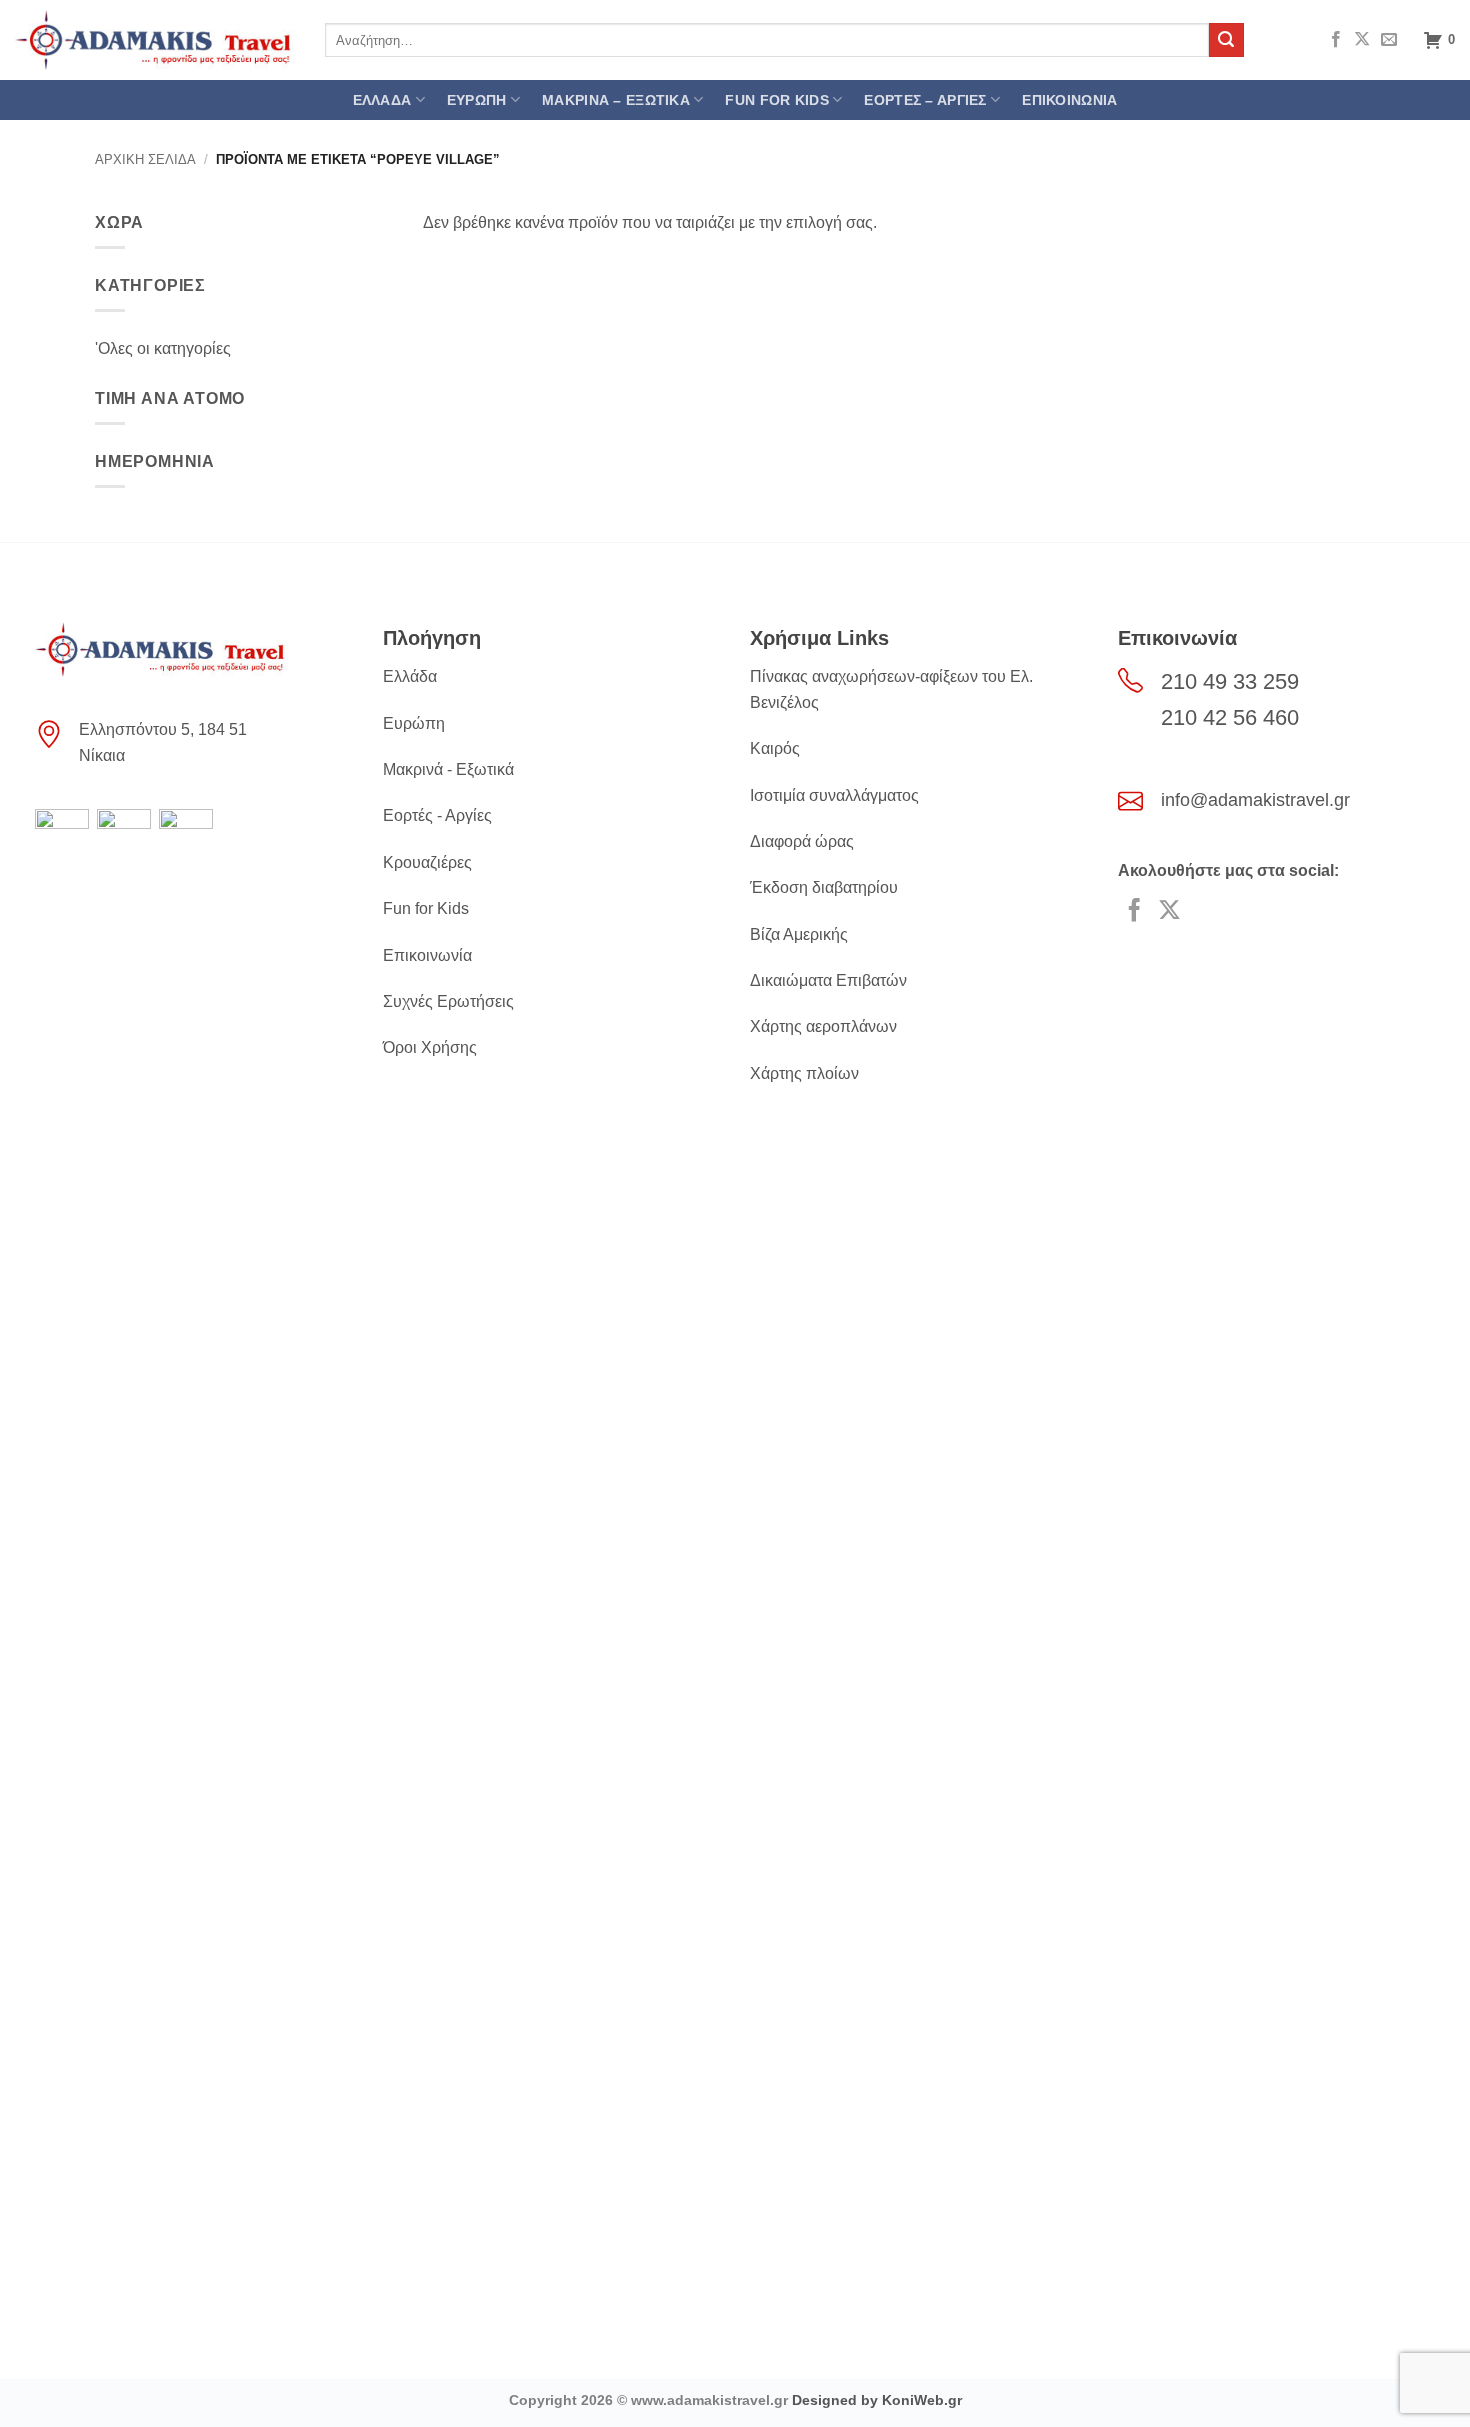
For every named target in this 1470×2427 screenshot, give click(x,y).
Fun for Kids (426, 908)
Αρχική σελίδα (145, 159)
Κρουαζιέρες (427, 862)
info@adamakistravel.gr (1255, 799)
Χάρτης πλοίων (804, 1073)
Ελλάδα (410, 676)
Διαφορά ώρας (802, 841)
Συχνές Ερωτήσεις (448, 1001)
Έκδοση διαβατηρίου (824, 887)
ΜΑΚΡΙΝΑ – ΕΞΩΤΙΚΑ (616, 100)
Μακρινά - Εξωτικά (448, 769)
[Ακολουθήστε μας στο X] (1362, 40)
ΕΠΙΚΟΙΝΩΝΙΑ (1069, 100)
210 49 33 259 (1230, 681)
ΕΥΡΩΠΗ (477, 100)
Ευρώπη (414, 723)
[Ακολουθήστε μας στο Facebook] (1336, 40)
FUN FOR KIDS (776, 100)
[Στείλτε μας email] (1389, 40)
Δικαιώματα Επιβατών (828, 980)
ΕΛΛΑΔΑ (382, 100)
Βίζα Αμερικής (799, 934)
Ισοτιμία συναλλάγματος (834, 795)
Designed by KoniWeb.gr (877, 2400)
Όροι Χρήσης (430, 1047)
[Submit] (1226, 40)
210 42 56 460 (1230, 717)
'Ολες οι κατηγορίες (163, 348)
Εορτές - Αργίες (437, 815)
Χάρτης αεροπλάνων (823, 1026)
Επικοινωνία (427, 955)
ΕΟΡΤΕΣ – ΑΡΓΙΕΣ (925, 100)
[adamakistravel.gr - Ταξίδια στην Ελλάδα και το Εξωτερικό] (155, 40)
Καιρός (775, 748)
